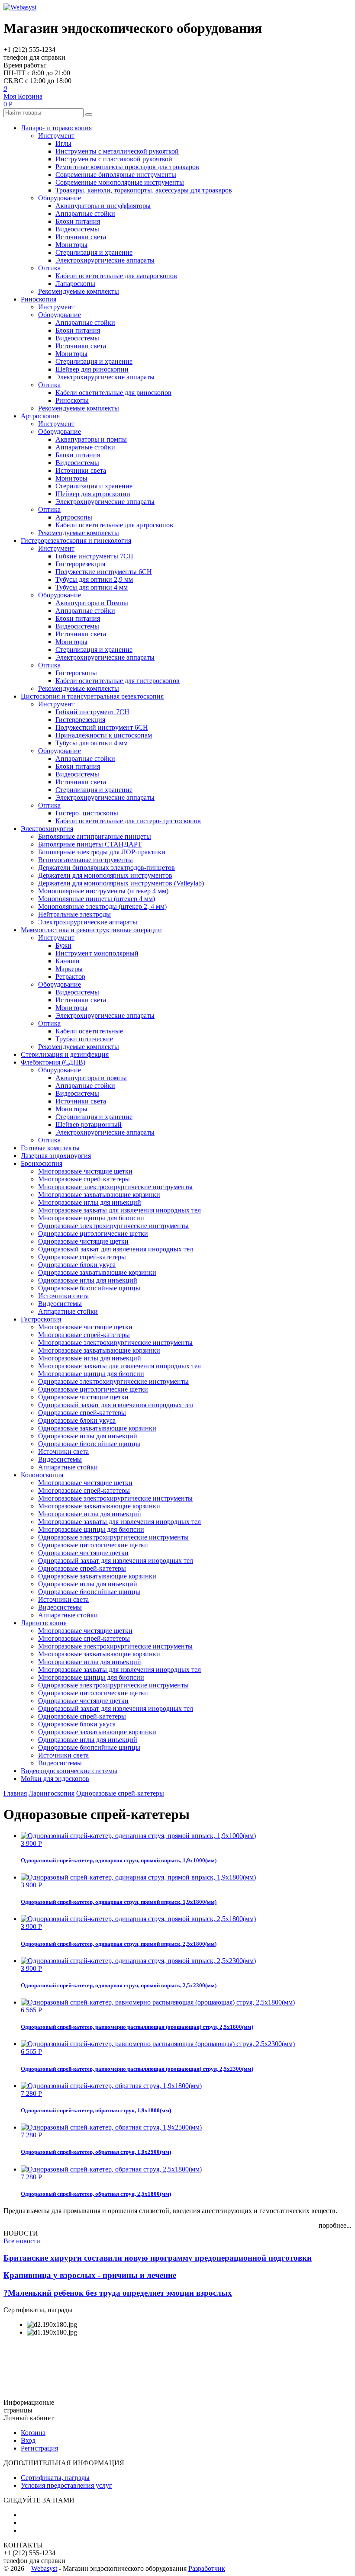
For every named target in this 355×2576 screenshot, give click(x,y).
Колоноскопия (42, 1475)
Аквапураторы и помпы (91, 439)
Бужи (63, 945)
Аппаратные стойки (85, 213)
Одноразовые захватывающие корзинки (97, 1272)
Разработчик (207, 2568)
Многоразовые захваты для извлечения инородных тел (119, 1210)
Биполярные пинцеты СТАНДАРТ (90, 844)
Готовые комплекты (50, 1148)
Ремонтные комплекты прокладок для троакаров (127, 167)
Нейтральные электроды (74, 914)
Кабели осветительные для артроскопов (114, 525)
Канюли (68, 961)
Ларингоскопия (44, 1623)
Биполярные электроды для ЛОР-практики (102, 852)
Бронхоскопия (42, 1163)
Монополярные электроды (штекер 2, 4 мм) (102, 906)
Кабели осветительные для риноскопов (113, 393)
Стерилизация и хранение (94, 252)
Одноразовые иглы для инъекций (88, 1280)
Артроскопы (74, 517)
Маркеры (69, 969)
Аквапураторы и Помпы (92, 603)
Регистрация (39, 2448)
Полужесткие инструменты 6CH (104, 572)
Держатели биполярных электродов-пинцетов (106, 868)
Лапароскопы (75, 284)
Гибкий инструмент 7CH (92, 712)
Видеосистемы (77, 229)
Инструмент (56, 136)
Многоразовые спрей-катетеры (84, 1179)
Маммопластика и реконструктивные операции (91, 930)
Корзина (33, 2433)
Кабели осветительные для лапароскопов (116, 276)
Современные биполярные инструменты (116, 175)
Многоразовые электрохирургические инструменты (115, 1187)
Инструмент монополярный (97, 953)
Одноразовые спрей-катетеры (82, 1257)
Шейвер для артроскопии (93, 494)
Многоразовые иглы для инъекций (90, 1202)
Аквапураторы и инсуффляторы (103, 206)
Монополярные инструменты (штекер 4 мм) (103, 891)
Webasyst (44, 2568)
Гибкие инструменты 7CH (94, 556)
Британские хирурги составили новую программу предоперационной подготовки (158, 2258)
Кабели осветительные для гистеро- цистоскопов (128, 821)
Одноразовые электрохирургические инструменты (113, 1226)
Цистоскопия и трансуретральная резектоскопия (92, 696)
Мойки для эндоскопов (55, 1779)
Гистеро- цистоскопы (87, 813)
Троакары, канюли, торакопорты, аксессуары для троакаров (144, 190)
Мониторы (71, 245)
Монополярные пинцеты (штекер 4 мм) (97, 899)
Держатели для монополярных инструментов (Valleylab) (121, 883)
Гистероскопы (76, 673)
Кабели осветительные (89, 1031)
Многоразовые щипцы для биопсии (91, 1218)
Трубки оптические (84, 1039)
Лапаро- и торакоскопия (56, 128)
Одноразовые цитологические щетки (93, 1233)
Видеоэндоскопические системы (69, 1771)
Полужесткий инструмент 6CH (102, 727)
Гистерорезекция (80, 564)
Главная (15, 1793)
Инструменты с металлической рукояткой (117, 151)
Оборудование (60, 198)
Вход (28, 2440)
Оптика (49, 268)
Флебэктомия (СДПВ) (53, 1062)
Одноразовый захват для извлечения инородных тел (116, 1249)
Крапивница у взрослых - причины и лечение (90, 2275)
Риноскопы (72, 400)
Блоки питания (78, 221)
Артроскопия (40, 416)
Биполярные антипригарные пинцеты (95, 836)
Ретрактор (70, 977)
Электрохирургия (47, 829)
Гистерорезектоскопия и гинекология (76, 541)
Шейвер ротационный (89, 1124)
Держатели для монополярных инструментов (105, 875)
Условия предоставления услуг (66, 2485)
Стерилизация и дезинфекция (65, 1054)
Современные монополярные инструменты (120, 182)
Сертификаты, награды (55, 2478)
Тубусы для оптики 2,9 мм (94, 579)
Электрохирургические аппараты (105, 260)
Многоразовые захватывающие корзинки (99, 1195)
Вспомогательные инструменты (86, 860)
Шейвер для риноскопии (92, 369)
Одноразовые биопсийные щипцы (89, 1288)
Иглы (63, 143)
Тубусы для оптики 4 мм (92, 587)
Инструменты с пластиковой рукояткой (114, 159)
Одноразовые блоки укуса (77, 1265)
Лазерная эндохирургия (56, 1156)
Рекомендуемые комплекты (79, 291)
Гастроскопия (41, 1319)
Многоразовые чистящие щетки (85, 1171)
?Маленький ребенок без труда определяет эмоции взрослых (118, 2293)
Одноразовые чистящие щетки (83, 1241)
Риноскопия (39, 299)
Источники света (81, 237)
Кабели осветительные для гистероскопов (118, 681)
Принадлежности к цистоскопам (104, 735)
